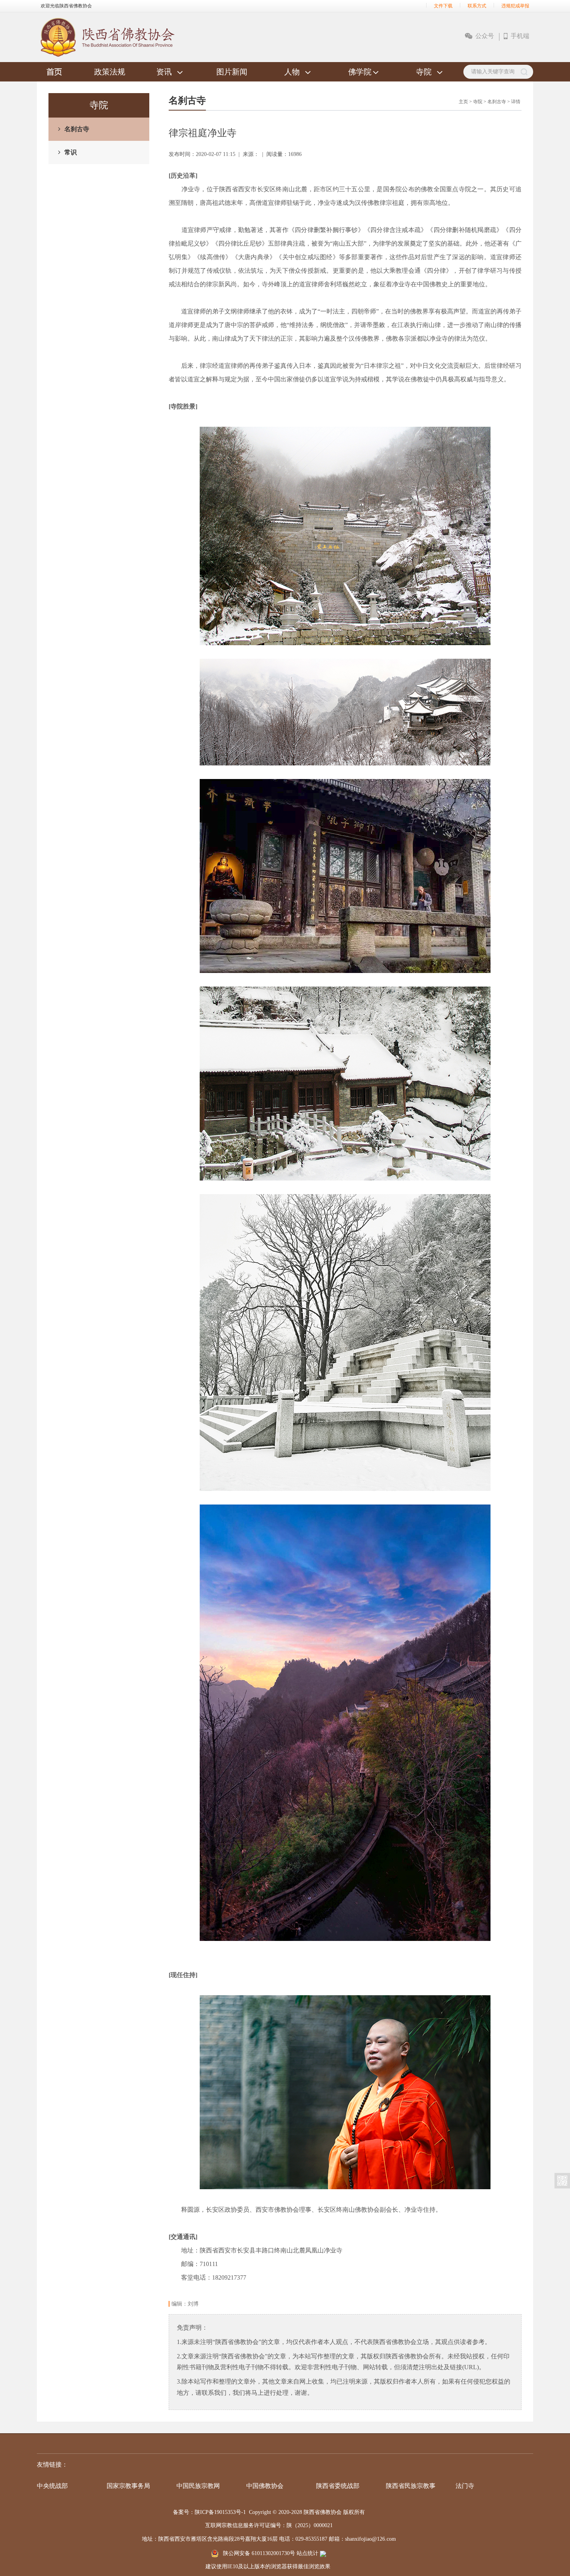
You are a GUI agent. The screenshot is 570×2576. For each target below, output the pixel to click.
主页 (463, 102)
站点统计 (307, 2553)
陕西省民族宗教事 (411, 2486)
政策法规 (110, 72)
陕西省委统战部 (338, 2486)
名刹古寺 (77, 129)
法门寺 (465, 2486)
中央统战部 (52, 2486)
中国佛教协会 (265, 2486)
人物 (292, 72)
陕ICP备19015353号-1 (220, 2512)
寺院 (424, 72)
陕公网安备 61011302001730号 (259, 2553)
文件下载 (443, 6)
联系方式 (477, 6)
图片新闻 (232, 72)
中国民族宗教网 (198, 2486)
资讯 (164, 72)
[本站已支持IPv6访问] (323, 2553)
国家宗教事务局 (128, 2486)
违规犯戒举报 (515, 6)
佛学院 (360, 72)
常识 (71, 152)
